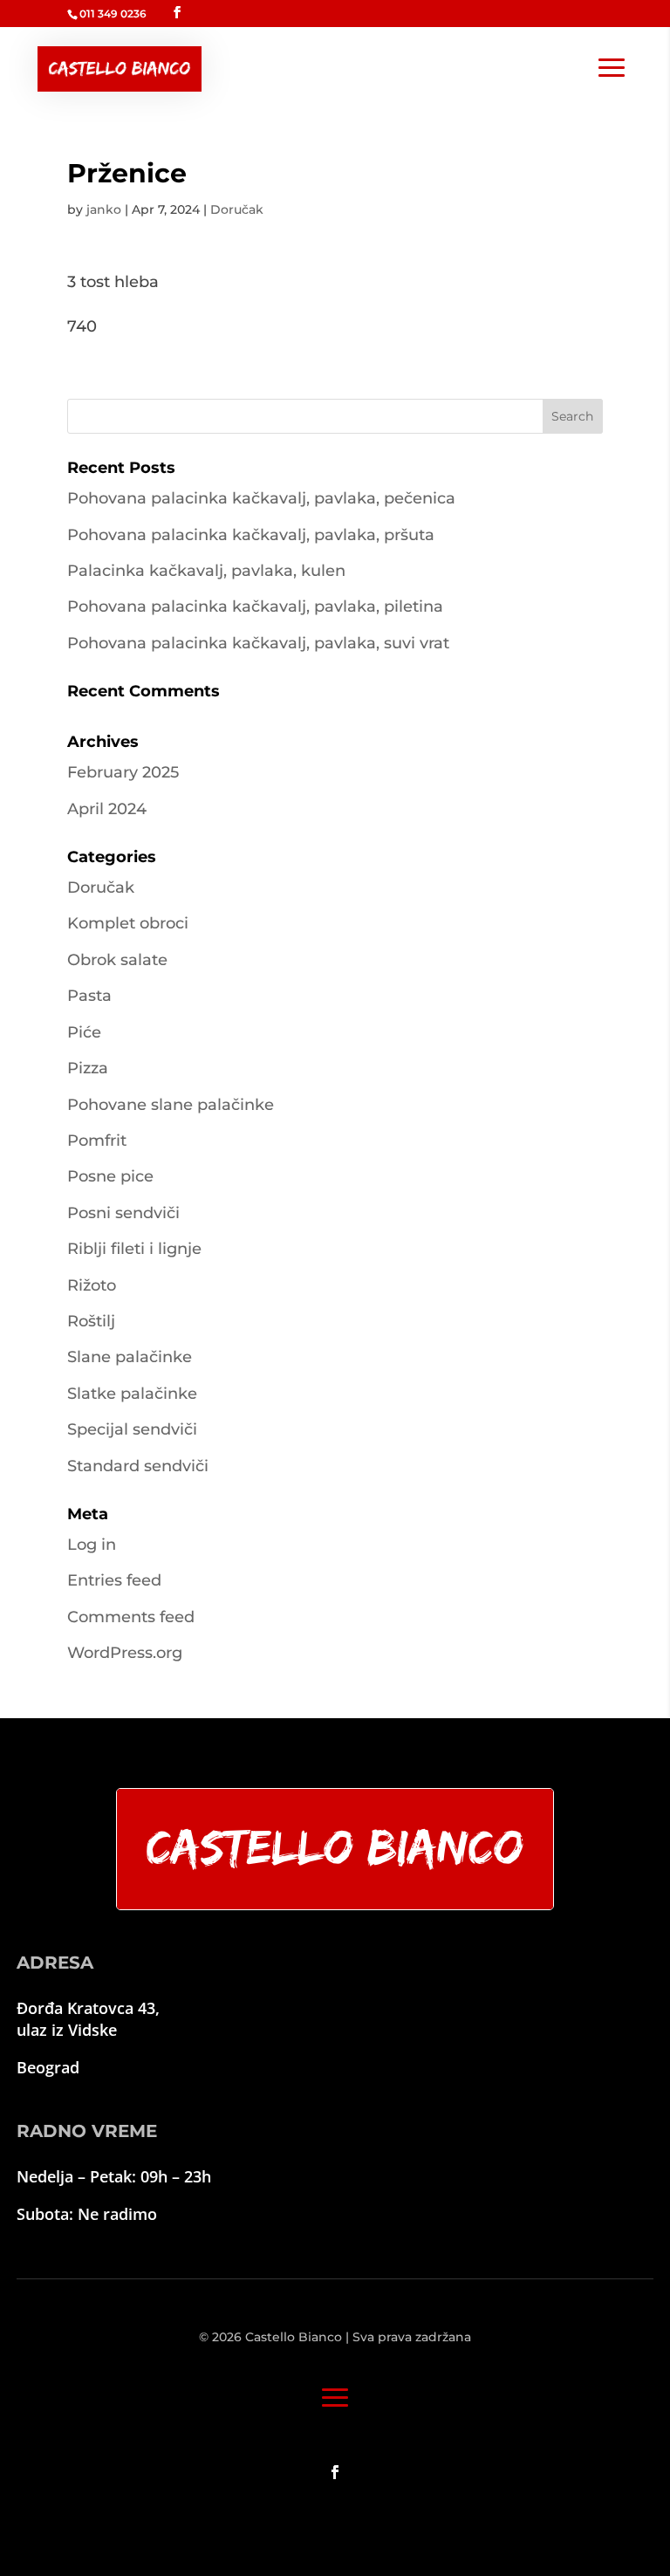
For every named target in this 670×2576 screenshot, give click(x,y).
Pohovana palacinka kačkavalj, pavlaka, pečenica (261, 498)
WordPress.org (125, 1653)
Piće (84, 1032)
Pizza (88, 1068)
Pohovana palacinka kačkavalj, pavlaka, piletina (255, 606)
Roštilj (91, 1321)
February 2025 (123, 772)
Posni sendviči (123, 1213)
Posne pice (110, 1176)
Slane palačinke (130, 1357)
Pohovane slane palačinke (171, 1105)
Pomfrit (97, 1141)
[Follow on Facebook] (335, 2472)
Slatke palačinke (132, 1394)
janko (104, 209)
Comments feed (131, 1617)
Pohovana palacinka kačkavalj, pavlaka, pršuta (251, 535)
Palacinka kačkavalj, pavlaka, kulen (206, 571)
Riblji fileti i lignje (134, 1249)
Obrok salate (117, 960)
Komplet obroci (128, 923)
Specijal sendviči (132, 1429)
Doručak (237, 209)
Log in (92, 1545)
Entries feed (114, 1580)
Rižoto (92, 1285)
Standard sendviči (138, 1466)
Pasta (89, 996)
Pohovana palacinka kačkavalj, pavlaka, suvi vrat (258, 643)
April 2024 (107, 809)
